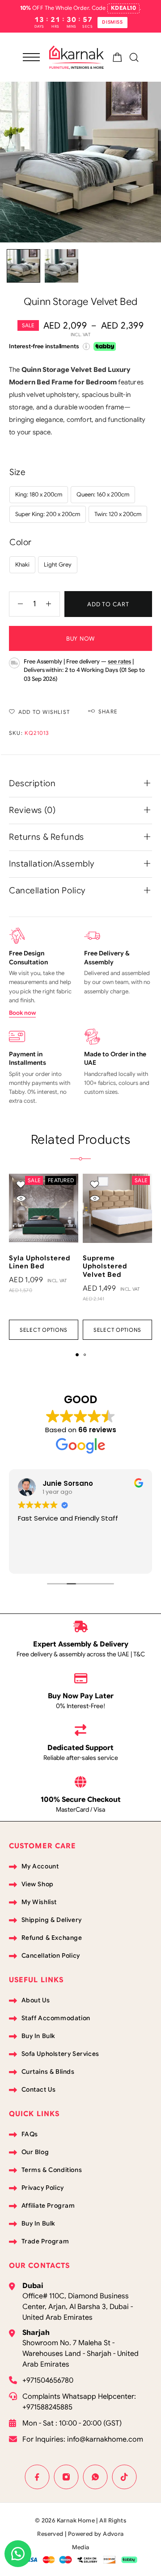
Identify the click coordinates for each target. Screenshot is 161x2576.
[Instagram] (66, 2477)
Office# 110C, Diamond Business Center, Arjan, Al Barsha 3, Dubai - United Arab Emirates (78, 2307)
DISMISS (112, 22)
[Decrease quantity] (16, 604)
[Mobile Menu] (31, 57)
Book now (22, 1013)
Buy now (80, 639)
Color (21, 542)
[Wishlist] (21, 1185)
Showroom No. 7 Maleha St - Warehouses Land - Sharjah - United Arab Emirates (80, 2354)
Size (17, 472)
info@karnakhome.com (105, 2439)
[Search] (134, 57)
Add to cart (108, 604)
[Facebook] (37, 2477)
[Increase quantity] (53, 604)
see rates (119, 661)
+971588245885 (47, 2407)
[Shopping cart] (117, 59)
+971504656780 (48, 2380)
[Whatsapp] (95, 2477)
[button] (77, 1355)
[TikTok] (124, 2477)
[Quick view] (21, 1198)
